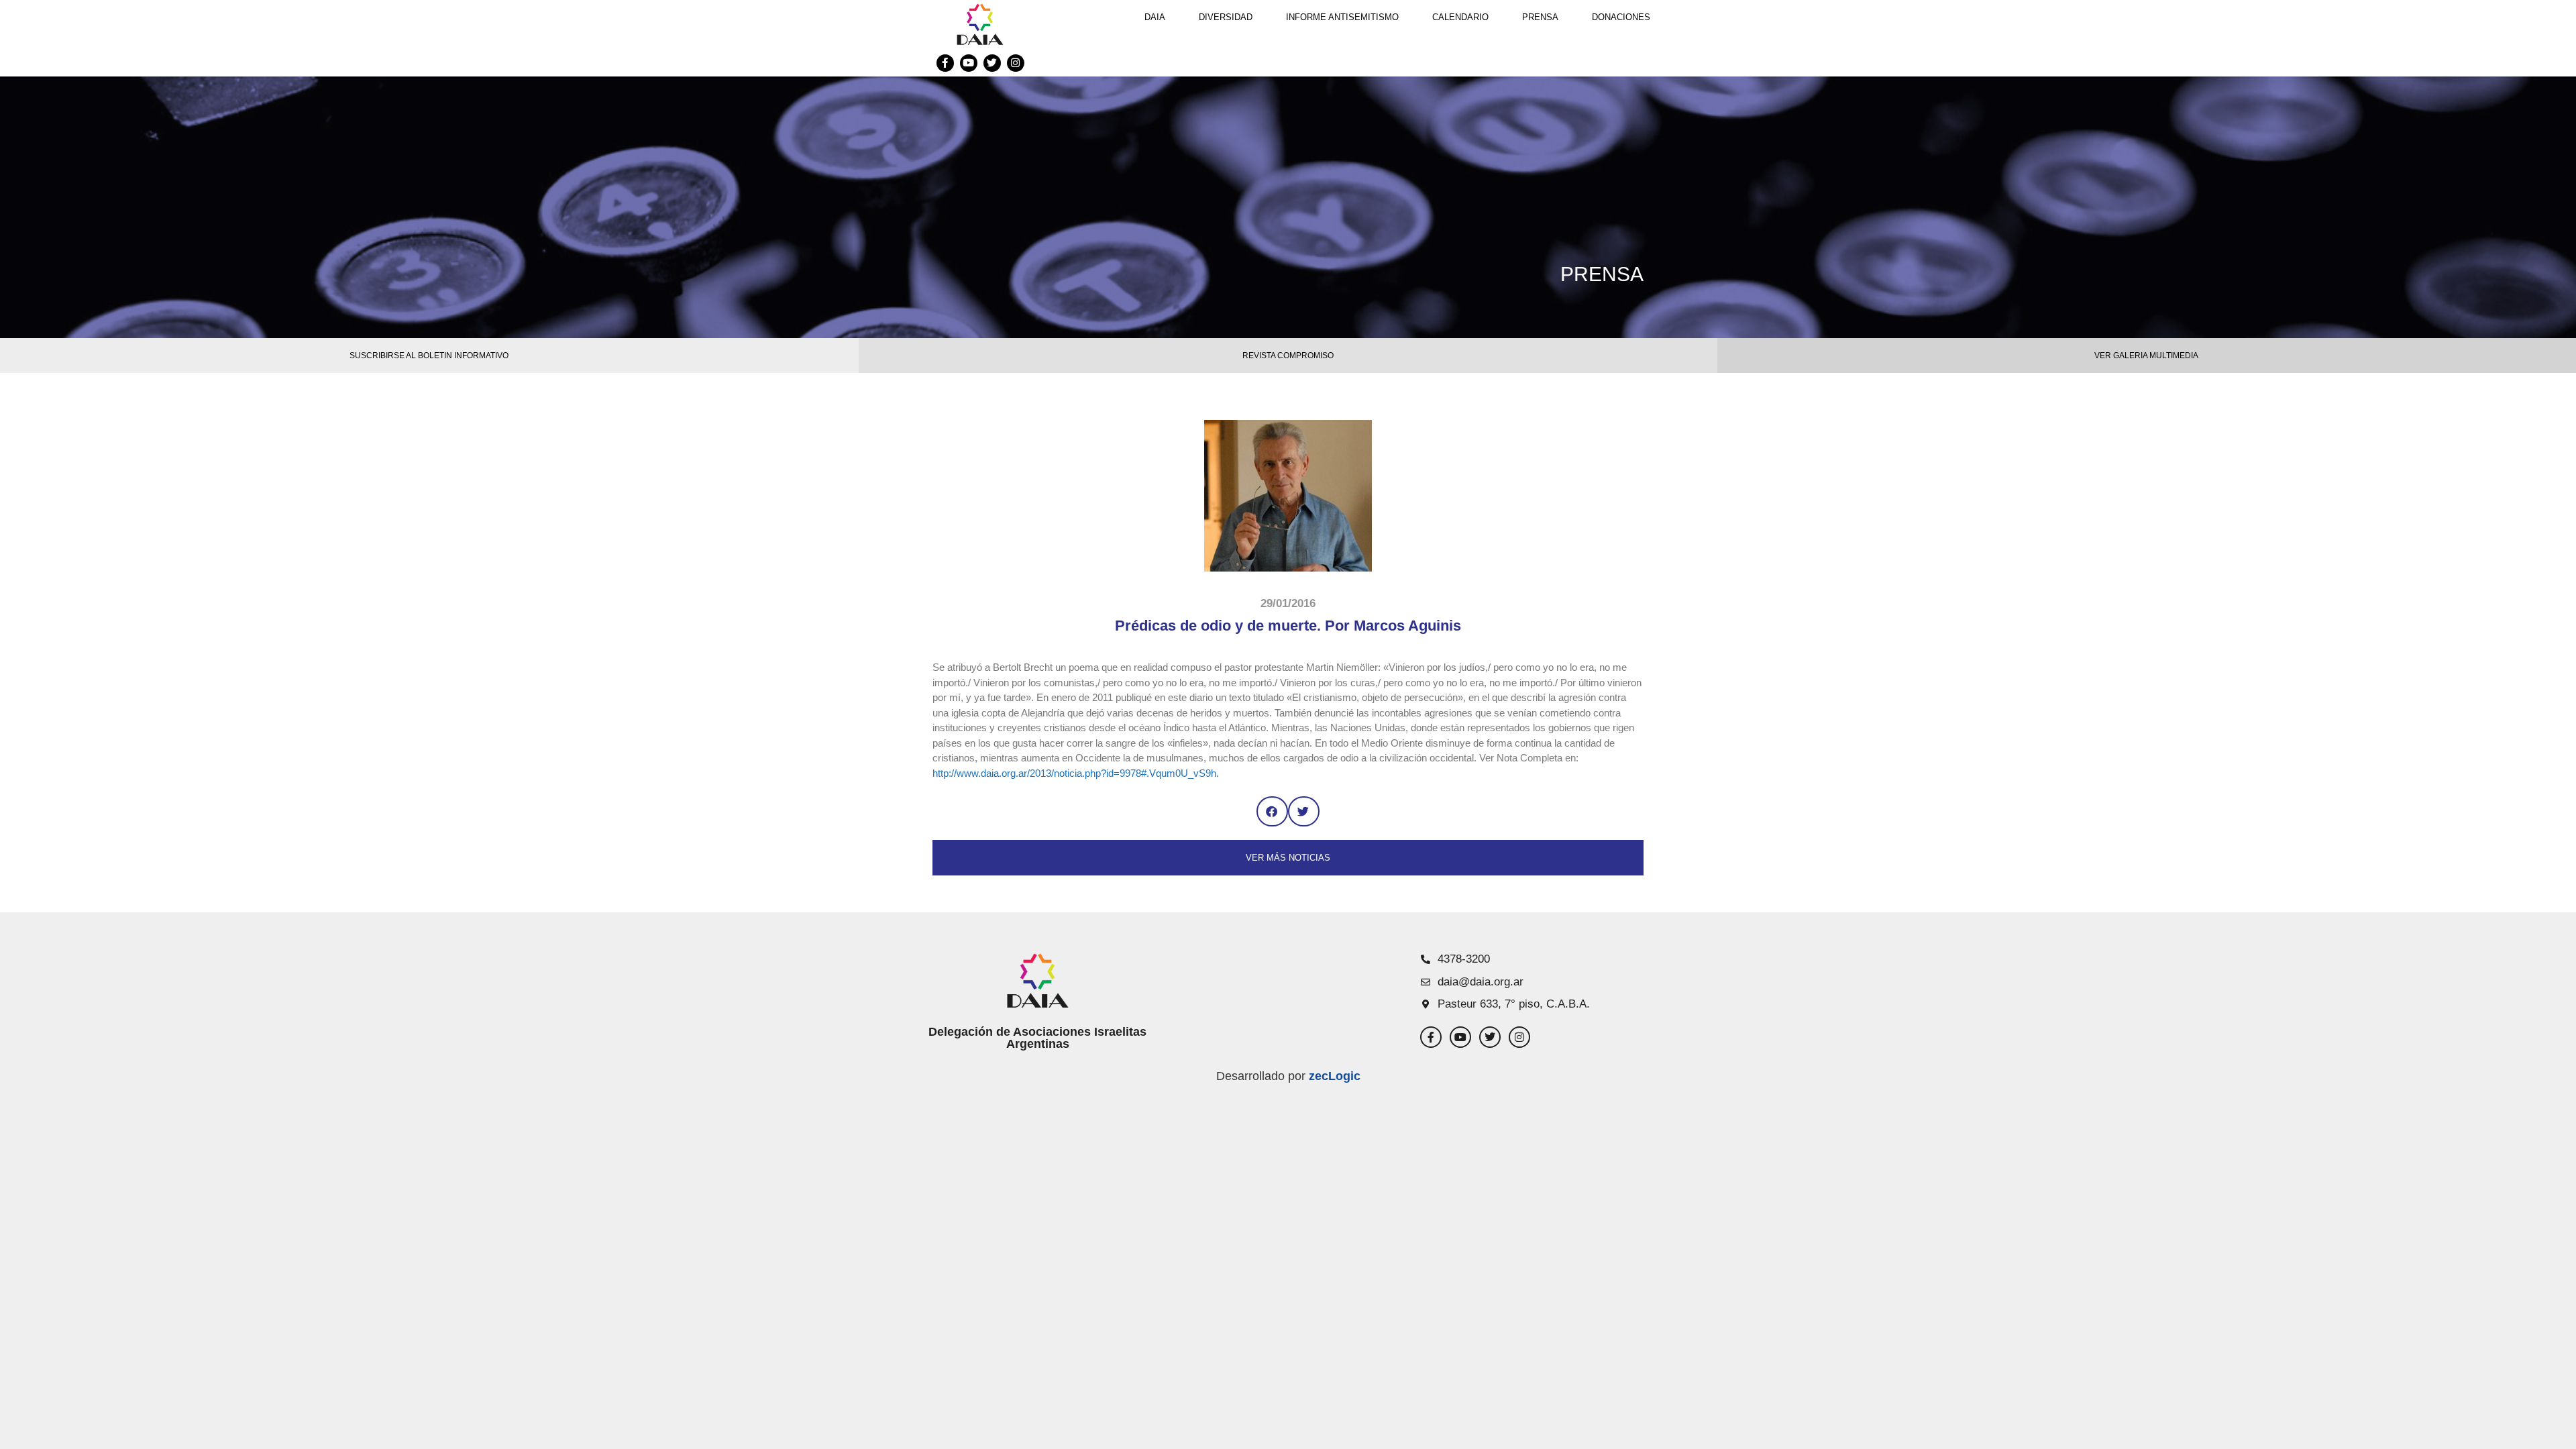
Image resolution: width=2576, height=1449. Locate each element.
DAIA (1155, 17)
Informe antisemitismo (1342, 17)
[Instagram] (1016, 63)
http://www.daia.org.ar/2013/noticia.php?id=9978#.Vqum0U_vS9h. (1076, 773)
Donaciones (1621, 17)
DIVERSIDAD (1226, 17)
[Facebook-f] (945, 63)
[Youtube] (969, 63)
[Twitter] (992, 63)
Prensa (1540, 17)
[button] (1272, 811)
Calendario (1460, 17)
